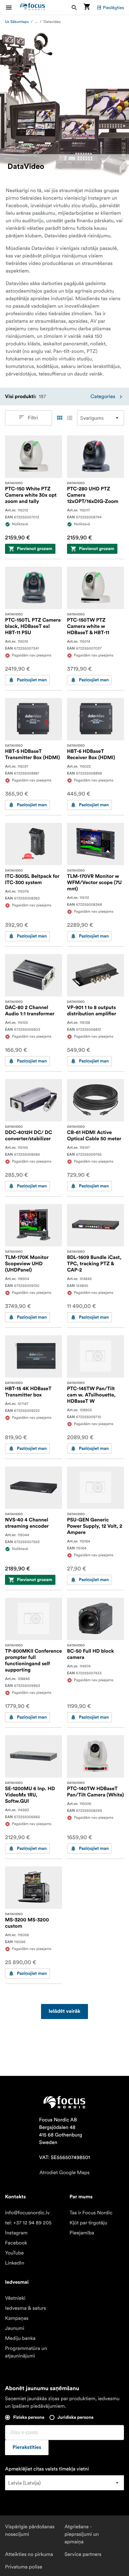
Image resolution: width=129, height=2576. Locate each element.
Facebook (16, 2243)
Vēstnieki (15, 2298)
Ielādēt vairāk (64, 2012)
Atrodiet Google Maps (64, 2173)
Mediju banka (20, 2338)
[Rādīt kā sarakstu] (70, 418)
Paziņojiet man (32, 680)
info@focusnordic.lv (27, 2213)
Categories (103, 397)
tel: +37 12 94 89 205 (28, 2223)
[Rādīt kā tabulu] (59, 418)
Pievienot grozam (35, 549)
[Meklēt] (74, 7)
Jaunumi (15, 2328)
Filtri (33, 418)
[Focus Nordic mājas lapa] (33, 7)
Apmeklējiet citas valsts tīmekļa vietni (47, 2469)
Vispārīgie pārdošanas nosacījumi (30, 2530)
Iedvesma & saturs (26, 2308)
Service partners (83, 2554)
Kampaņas (17, 2318)
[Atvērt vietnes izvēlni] (13, 7)
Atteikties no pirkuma (29, 2554)
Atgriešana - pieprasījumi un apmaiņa (82, 2534)
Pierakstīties (27, 2448)
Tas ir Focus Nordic (91, 2213)
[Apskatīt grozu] (87, 7)
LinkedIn (15, 2263)
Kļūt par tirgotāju (88, 2223)
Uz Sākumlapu (17, 22)
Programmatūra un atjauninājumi (26, 2352)
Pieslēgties (114, 8)
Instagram (16, 2233)
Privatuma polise (24, 2567)
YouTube (14, 2253)
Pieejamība (82, 2233)
